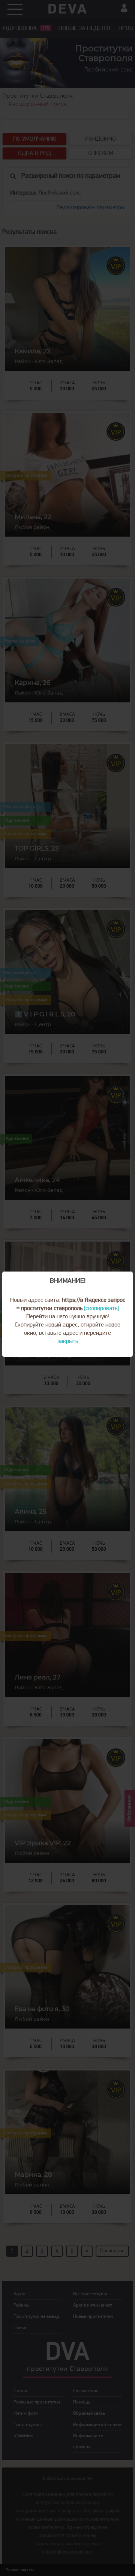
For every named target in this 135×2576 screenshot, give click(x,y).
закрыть (68, 1342)
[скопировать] (101, 1309)
